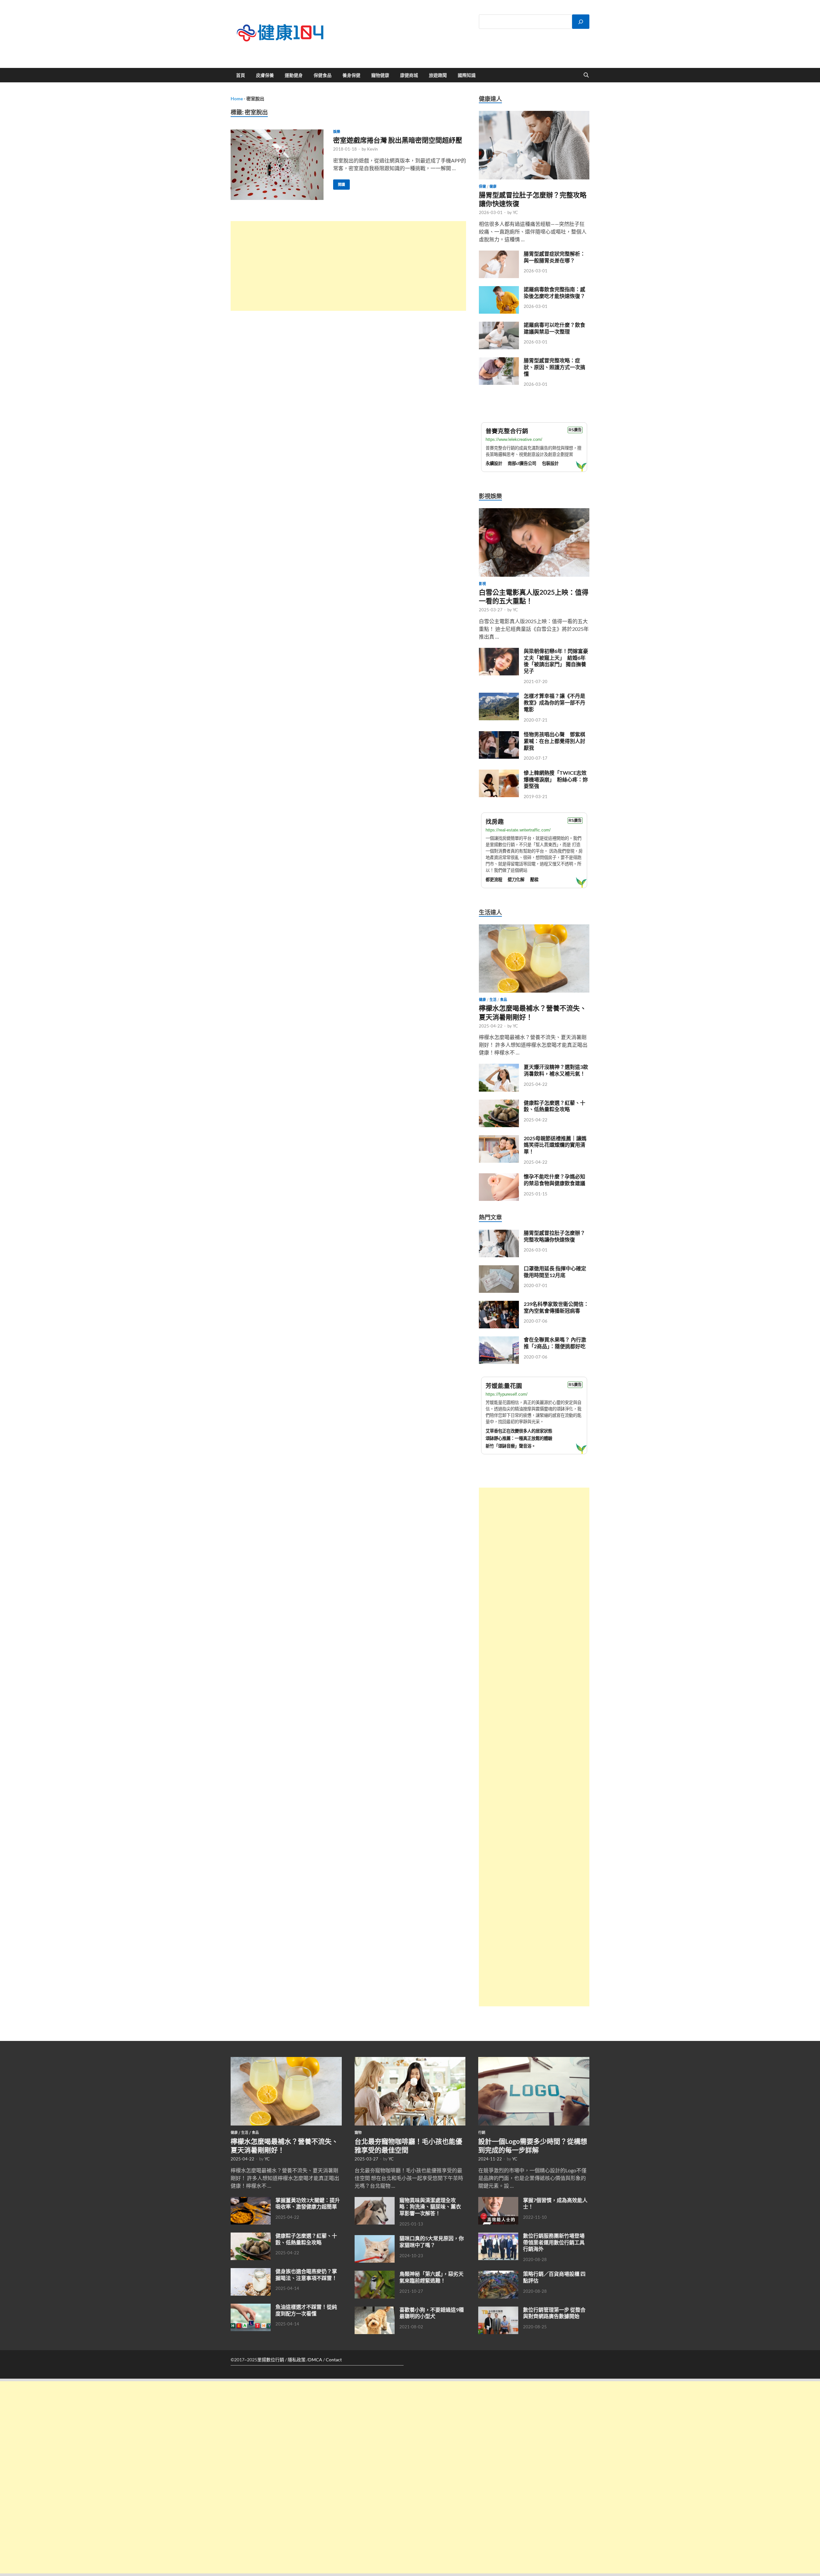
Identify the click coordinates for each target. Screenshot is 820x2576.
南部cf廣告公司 (522, 463)
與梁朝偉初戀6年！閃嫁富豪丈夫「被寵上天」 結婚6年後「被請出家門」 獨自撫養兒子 (556, 661)
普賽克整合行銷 (507, 431)
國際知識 (467, 75)
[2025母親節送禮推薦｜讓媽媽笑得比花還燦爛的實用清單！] (499, 1139)
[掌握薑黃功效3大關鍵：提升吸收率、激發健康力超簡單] (251, 2201)
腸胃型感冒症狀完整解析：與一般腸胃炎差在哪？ (554, 257)
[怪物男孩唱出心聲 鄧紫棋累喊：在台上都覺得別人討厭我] (499, 735)
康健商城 (409, 75)
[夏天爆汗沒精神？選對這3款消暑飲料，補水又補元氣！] (499, 1067)
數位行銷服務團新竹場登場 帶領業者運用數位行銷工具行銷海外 (554, 2242)
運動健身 (294, 75)
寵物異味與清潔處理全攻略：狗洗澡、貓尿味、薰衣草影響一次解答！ (430, 2207)
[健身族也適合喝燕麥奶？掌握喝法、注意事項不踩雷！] (251, 2272)
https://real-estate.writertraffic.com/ (518, 830)
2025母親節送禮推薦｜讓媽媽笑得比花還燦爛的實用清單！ (555, 1145)
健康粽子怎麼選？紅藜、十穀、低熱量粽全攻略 (554, 1106)
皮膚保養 (265, 75)
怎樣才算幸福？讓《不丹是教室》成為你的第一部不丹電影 (554, 702)
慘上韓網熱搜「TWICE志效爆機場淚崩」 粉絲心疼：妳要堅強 (556, 779)
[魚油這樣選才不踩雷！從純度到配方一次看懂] (251, 2307)
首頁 (241, 75)
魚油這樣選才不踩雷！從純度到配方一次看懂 (306, 2310)
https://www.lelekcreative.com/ (514, 439)
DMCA (315, 2360)
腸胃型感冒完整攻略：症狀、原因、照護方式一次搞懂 (554, 367)
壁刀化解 (516, 880)
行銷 (482, 2133)
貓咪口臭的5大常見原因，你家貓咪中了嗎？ (432, 2242)
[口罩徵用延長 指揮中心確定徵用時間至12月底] (499, 1269)
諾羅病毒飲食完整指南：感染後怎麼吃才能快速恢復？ (554, 293)
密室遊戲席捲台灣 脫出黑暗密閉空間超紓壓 (398, 140)
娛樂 (337, 132)
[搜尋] (581, 22)
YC (515, 212)
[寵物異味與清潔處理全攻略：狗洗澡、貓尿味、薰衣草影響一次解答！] (375, 2201)
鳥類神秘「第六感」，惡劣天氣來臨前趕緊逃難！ (431, 2277)
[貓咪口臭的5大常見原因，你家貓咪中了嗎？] (375, 2239)
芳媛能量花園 (504, 1386)
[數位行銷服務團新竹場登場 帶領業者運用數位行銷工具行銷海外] (498, 2236)
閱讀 (339, 183)
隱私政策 (297, 2360)
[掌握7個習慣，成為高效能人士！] (498, 2201)
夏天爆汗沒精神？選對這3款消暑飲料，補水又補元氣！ (556, 1070)
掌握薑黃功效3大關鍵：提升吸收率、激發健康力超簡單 (308, 2203)
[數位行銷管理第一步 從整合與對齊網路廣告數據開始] (498, 2310)
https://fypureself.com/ (507, 1394)
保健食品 (323, 75)
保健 (482, 186)
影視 (482, 584)
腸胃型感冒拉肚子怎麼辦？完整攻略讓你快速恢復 (554, 1236)
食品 (504, 1000)
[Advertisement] (348, 266)
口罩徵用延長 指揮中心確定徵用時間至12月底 (555, 1272)
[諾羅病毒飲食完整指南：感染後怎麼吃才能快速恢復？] (499, 290)
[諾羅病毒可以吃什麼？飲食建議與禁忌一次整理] (499, 325)
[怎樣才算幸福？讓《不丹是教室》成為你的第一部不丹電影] (499, 696)
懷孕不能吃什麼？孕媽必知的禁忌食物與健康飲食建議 (554, 1180)
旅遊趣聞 (438, 75)
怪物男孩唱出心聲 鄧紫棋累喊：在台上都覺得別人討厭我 (554, 741)
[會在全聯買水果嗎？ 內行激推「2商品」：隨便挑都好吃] (499, 1340)
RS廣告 (575, 430)
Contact (334, 2360)
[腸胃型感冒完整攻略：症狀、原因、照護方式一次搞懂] (499, 361)
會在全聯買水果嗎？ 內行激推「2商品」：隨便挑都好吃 (555, 1343)
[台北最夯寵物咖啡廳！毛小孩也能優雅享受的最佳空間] (410, 2061)
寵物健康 (380, 75)
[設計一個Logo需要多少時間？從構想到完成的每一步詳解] (534, 2061)
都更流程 (494, 880)
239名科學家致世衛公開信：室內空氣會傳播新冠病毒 (556, 1307)
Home (237, 99)
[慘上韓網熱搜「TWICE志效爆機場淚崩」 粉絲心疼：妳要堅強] (499, 773)
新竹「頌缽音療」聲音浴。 (511, 1446)
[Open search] (586, 75)
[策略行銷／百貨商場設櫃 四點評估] (498, 2274)
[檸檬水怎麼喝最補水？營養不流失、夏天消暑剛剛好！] (534, 928)
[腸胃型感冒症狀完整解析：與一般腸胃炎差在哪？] (499, 254)
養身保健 (351, 75)
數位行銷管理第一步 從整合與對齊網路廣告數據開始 (554, 2313)
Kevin (372, 149)
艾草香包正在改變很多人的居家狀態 (519, 1431)
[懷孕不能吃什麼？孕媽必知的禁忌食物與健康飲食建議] (499, 1177)
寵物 (358, 2133)
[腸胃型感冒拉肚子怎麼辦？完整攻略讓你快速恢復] (534, 115)
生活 (493, 1000)
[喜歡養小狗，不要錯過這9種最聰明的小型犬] (375, 2310)
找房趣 (495, 822)
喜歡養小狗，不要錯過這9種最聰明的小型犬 (432, 2313)
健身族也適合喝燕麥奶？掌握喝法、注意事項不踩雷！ (306, 2275)
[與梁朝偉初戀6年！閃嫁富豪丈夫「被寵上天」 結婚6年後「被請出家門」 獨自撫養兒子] (499, 652)
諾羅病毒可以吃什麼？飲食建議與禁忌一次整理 (554, 328)
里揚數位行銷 (271, 2360)
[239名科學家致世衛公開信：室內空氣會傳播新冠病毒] (499, 1305)
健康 (493, 186)
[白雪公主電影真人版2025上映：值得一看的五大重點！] (534, 512)
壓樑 (534, 880)
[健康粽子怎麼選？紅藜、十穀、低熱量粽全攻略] (499, 1103)
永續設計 (494, 463)
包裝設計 (550, 463)
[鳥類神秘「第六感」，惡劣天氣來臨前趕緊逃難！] (375, 2274)
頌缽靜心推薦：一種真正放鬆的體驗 (519, 1438)
